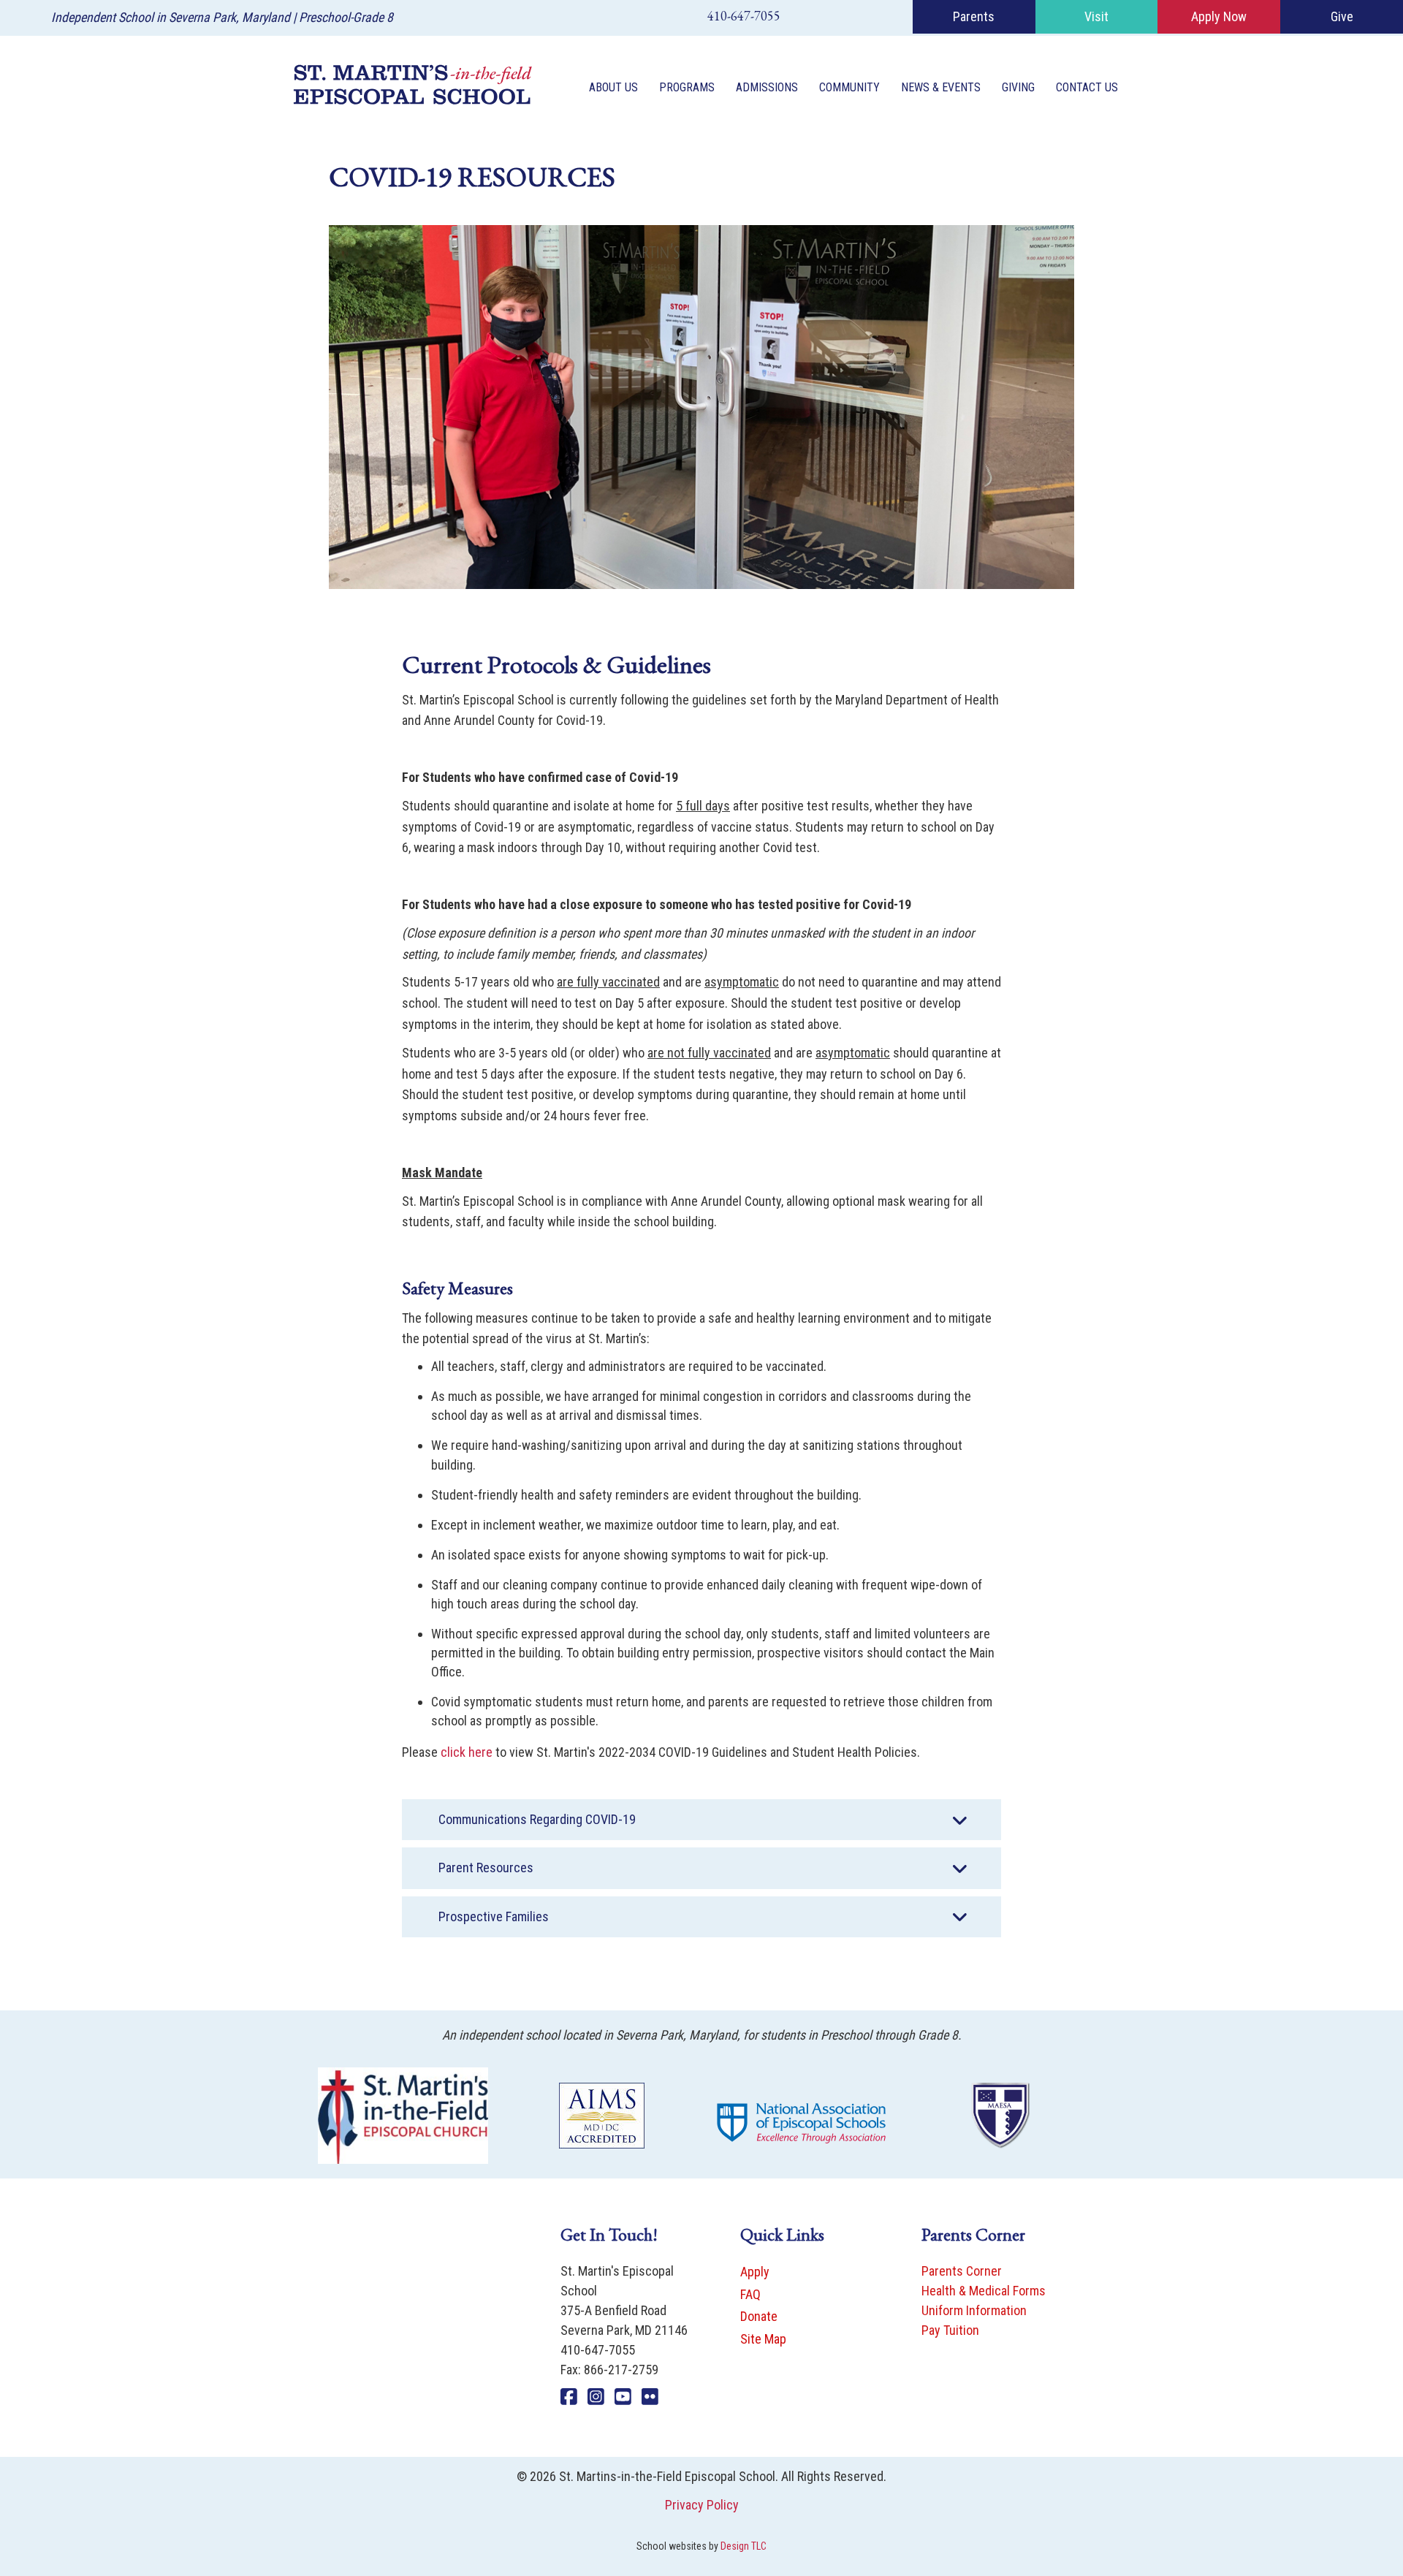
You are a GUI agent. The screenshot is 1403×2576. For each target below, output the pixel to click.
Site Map (763, 2339)
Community (849, 87)
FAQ (750, 2294)
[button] (701, 1820)
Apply (755, 2272)
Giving (1018, 87)
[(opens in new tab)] (403, 2115)
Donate (759, 2316)
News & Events (941, 87)
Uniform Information (974, 2310)
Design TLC (744, 2546)
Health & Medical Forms (984, 2291)
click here (467, 1752)
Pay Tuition (950, 2330)
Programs (687, 87)
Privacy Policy (702, 2505)
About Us (613, 87)
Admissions (767, 87)
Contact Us (1087, 87)
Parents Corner (962, 2271)
